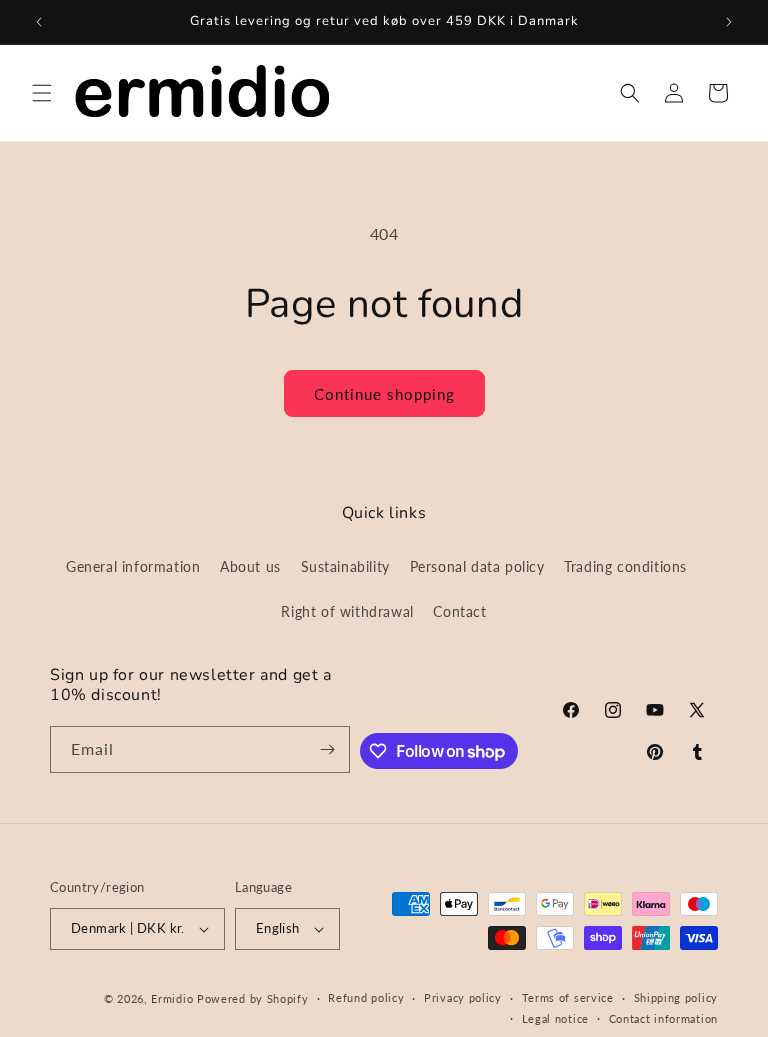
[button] (42, 93)
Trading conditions (625, 566)
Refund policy (366, 997)
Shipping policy (676, 997)
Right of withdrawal (347, 611)
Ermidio (172, 998)
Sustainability (345, 566)
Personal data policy (477, 566)
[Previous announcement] (39, 22)
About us (250, 566)
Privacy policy (463, 997)
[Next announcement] (729, 22)
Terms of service (568, 997)
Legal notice (555, 1018)
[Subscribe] (327, 749)
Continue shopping (384, 394)
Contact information (663, 1018)
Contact (459, 611)
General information (133, 566)
